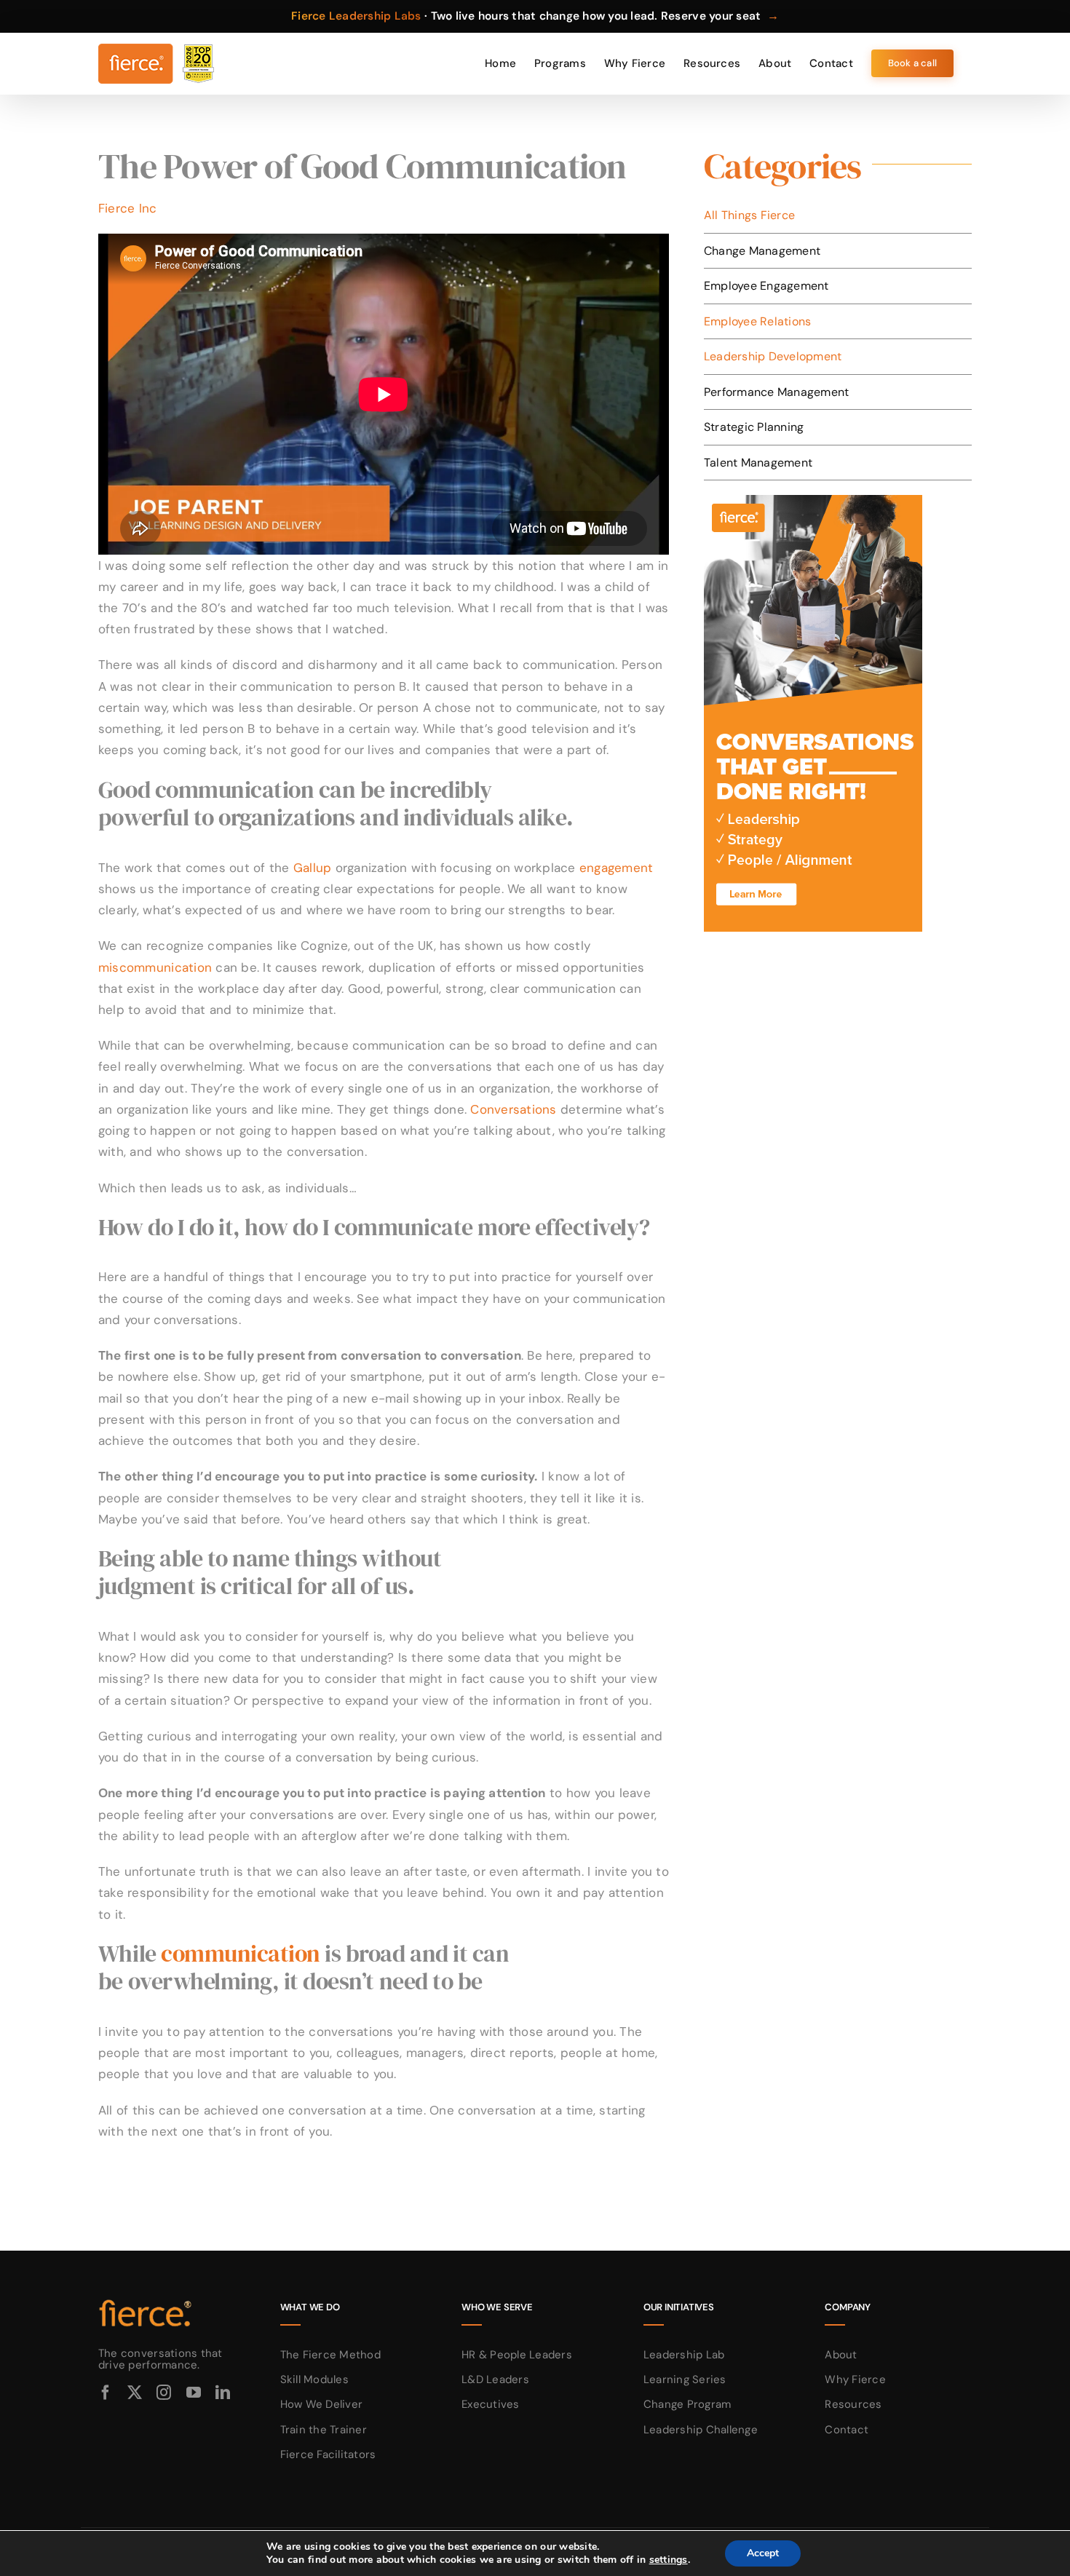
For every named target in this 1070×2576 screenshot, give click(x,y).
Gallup (313, 868)
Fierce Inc (128, 208)
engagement (617, 868)
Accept (763, 2553)
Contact (847, 2430)
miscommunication (155, 967)
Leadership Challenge (701, 2430)
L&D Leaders (495, 2379)
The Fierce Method (330, 2355)
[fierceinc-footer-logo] (146, 2300)
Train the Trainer (324, 2430)
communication (241, 1954)
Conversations (513, 1109)
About (841, 2355)
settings (669, 2560)
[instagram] (164, 2393)
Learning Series (685, 2379)
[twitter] (135, 2393)
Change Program (687, 2404)
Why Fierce (855, 2379)
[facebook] (106, 2393)
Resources (853, 2404)
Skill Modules (314, 2379)
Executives (491, 2404)
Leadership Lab (684, 2355)
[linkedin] (223, 2393)
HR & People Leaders (517, 2355)
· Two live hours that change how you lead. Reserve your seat (535, 16)
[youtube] (194, 2393)
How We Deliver (322, 2404)
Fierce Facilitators (328, 2454)
